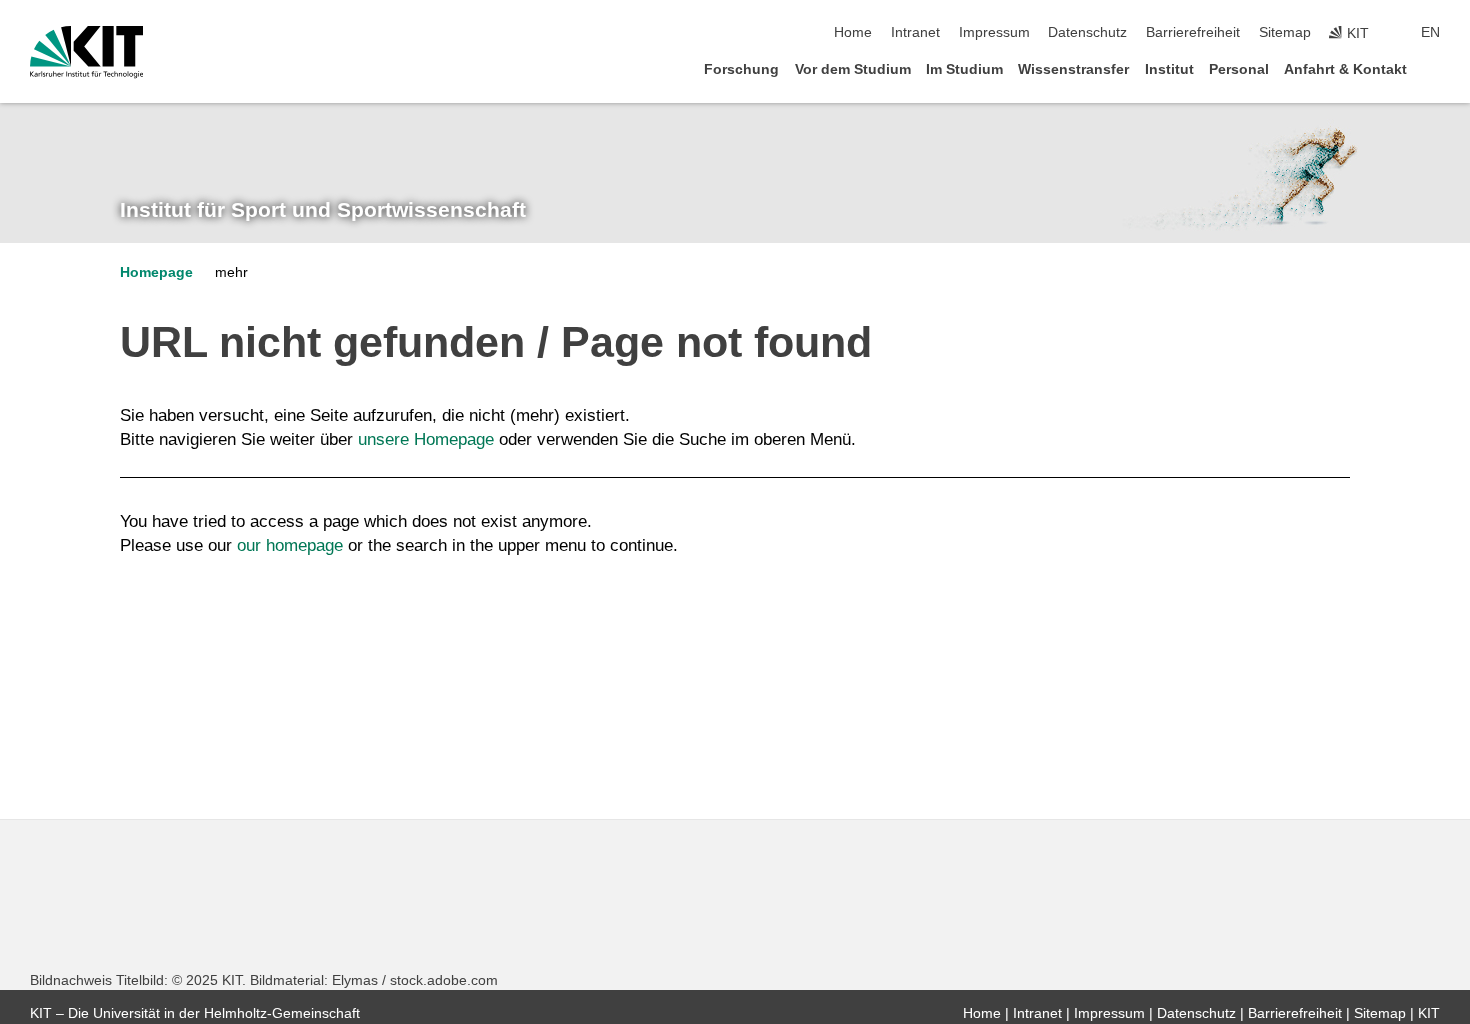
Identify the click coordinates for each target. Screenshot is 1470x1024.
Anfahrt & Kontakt (1345, 69)
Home (853, 32)
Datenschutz (1087, 32)
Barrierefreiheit (1193, 32)
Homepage (156, 272)
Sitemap (1285, 32)
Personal (1239, 69)
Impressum (994, 32)
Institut (1169, 69)
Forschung (741, 69)
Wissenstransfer (1073, 69)
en (1430, 32)
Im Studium (964, 69)
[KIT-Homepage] (86, 52)
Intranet (915, 32)
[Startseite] (1434, 68)
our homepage (290, 545)
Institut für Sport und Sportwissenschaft (323, 210)
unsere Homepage (426, 439)
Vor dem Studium (853, 69)
